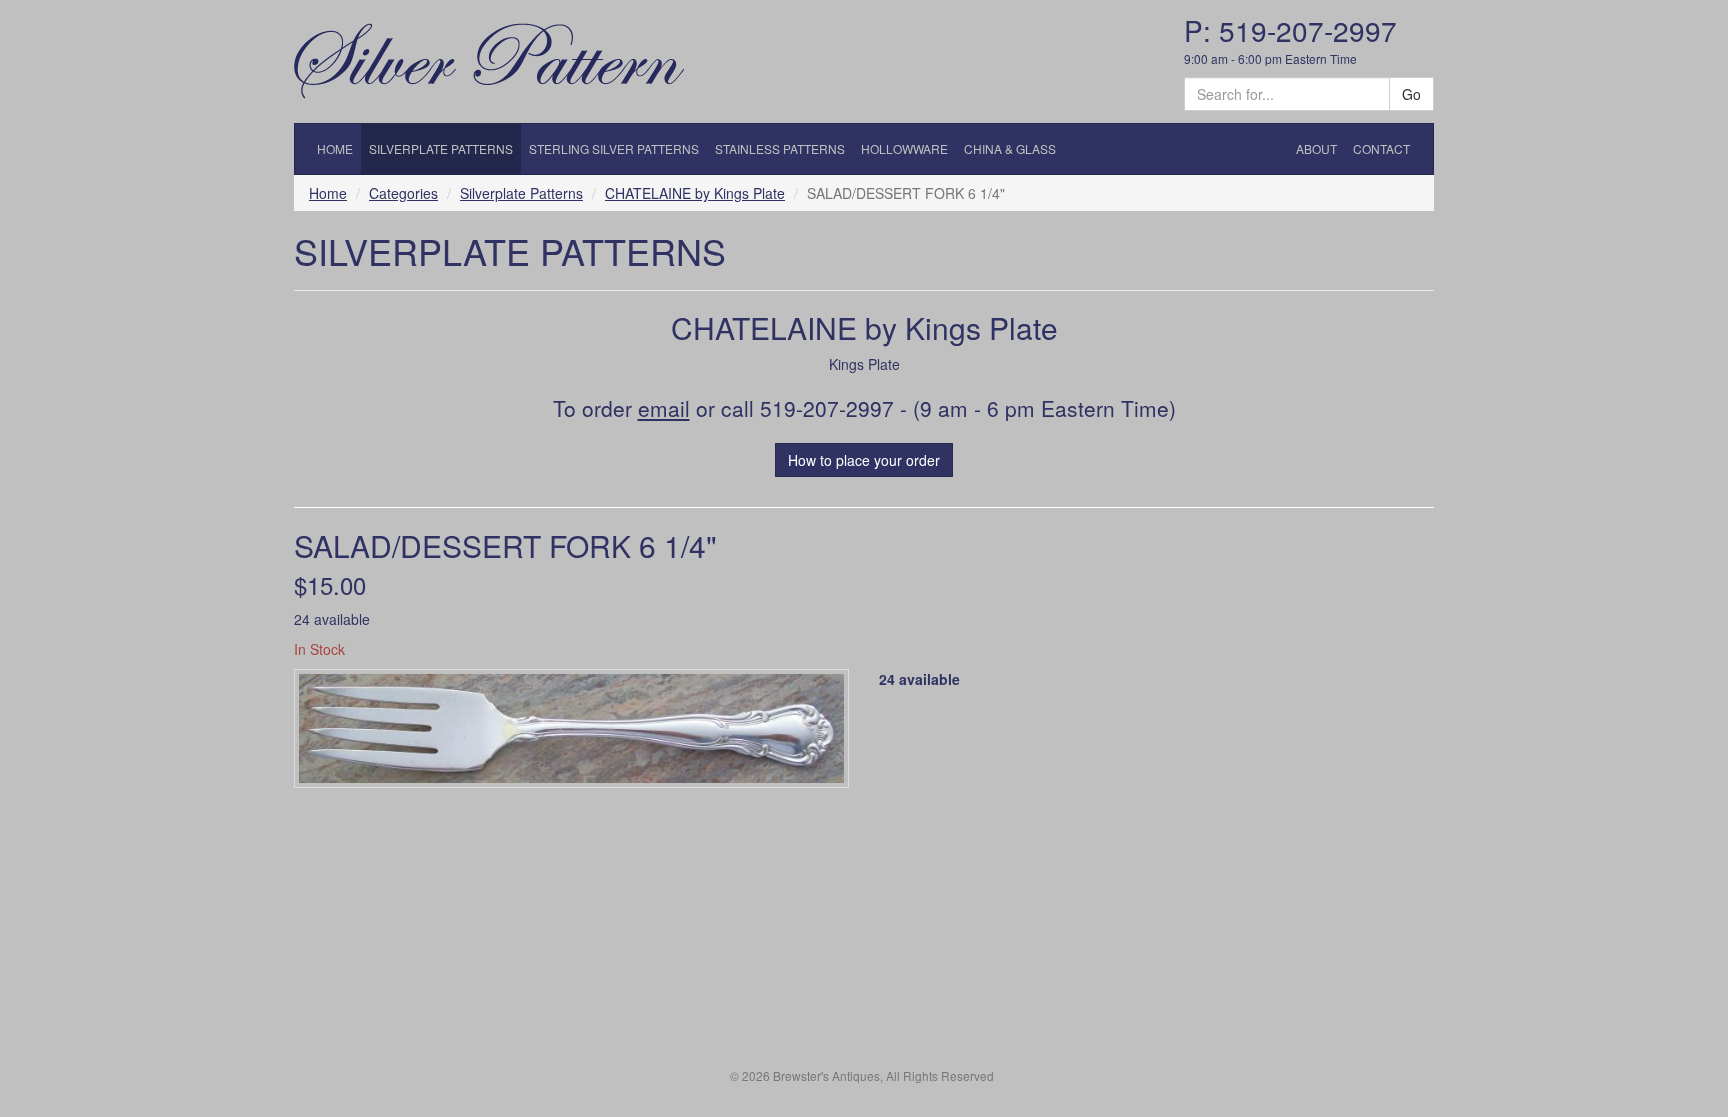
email (664, 408)
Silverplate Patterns (521, 193)
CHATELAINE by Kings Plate (695, 193)
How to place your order (864, 460)
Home (328, 193)
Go (1411, 94)
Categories (403, 193)
